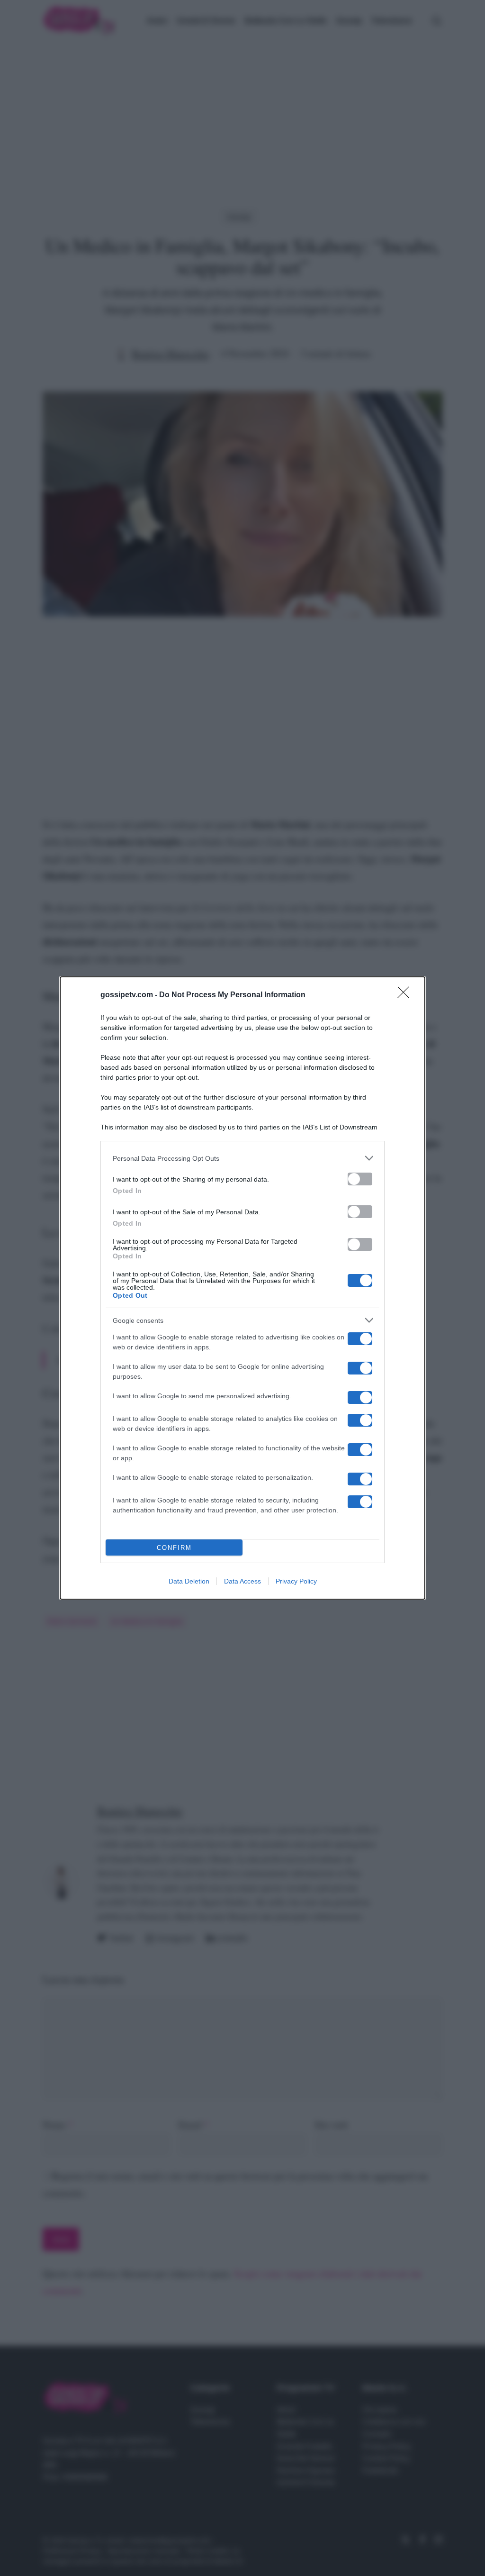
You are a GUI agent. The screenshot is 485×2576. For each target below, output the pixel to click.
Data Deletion (189, 1581)
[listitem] (242, 1158)
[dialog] (242, 1288)
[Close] (406, 995)
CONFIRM (174, 1548)
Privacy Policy (296, 1581)
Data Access (242, 1581)
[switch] (360, 1179)
